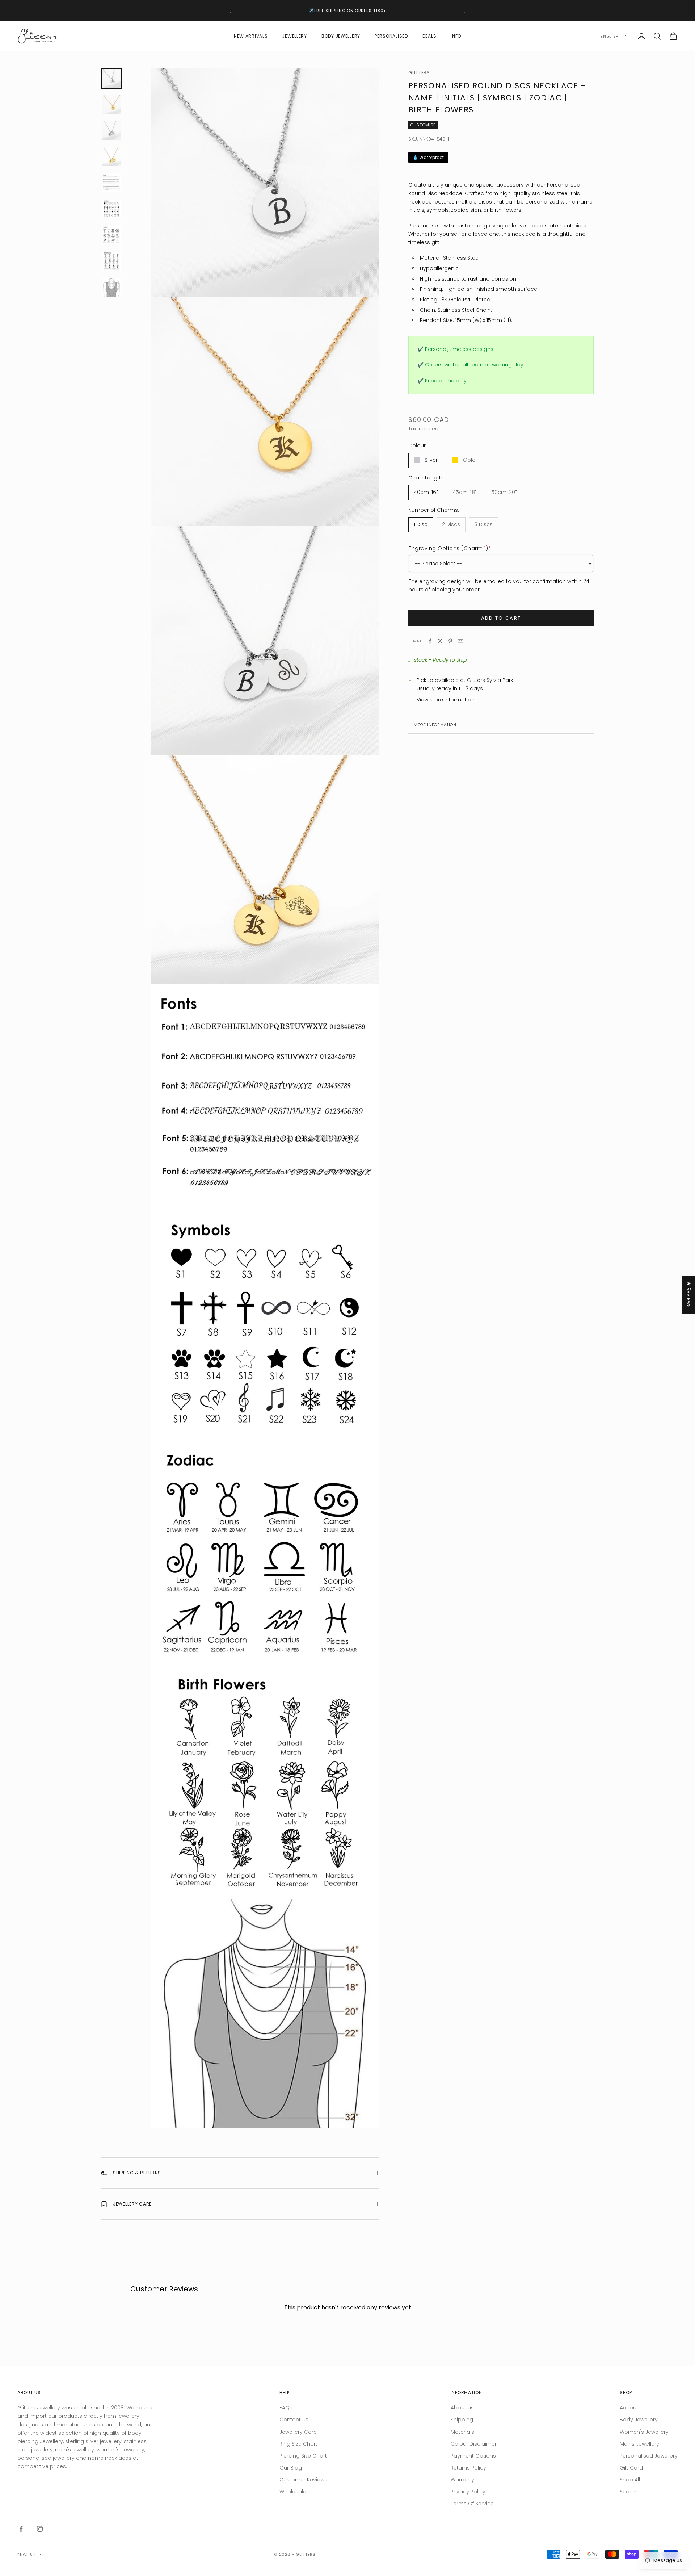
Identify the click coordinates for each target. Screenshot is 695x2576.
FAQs (286, 2408)
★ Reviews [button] (689, 1295)
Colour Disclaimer (474, 2444)
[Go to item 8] (111, 261)
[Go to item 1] (111, 79)
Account (631, 2408)
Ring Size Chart (298, 2444)
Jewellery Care (298, 2432)
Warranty (462, 2480)
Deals (429, 36)
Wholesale (293, 2492)
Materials (462, 2432)
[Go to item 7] (111, 235)
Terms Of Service (472, 2504)
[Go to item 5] (111, 183)
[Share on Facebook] (430, 641)
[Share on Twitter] (440, 641)
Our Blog (291, 2468)
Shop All (630, 2480)
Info (456, 36)
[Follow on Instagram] (40, 2529)
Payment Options (473, 2456)
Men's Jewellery (639, 2444)
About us (462, 2408)
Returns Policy (468, 2468)
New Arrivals (251, 36)
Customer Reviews (303, 2480)
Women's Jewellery (644, 2432)
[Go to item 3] (111, 131)
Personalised (391, 36)
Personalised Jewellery (649, 2456)
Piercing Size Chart (303, 2456)
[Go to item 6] (111, 209)
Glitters (419, 73)
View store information (446, 700)
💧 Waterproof (428, 157)
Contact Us (294, 2420)
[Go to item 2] (111, 105)
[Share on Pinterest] (450, 641)
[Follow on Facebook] (21, 2529)
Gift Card (631, 2468)
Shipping (462, 2420)
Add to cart (501, 618)
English (610, 36)
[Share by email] (460, 641)
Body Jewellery (341, 36)
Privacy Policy (468, 2492)
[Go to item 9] (111, 287)
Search (629, 2492)
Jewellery (294, 36)
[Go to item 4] (111, 157)
